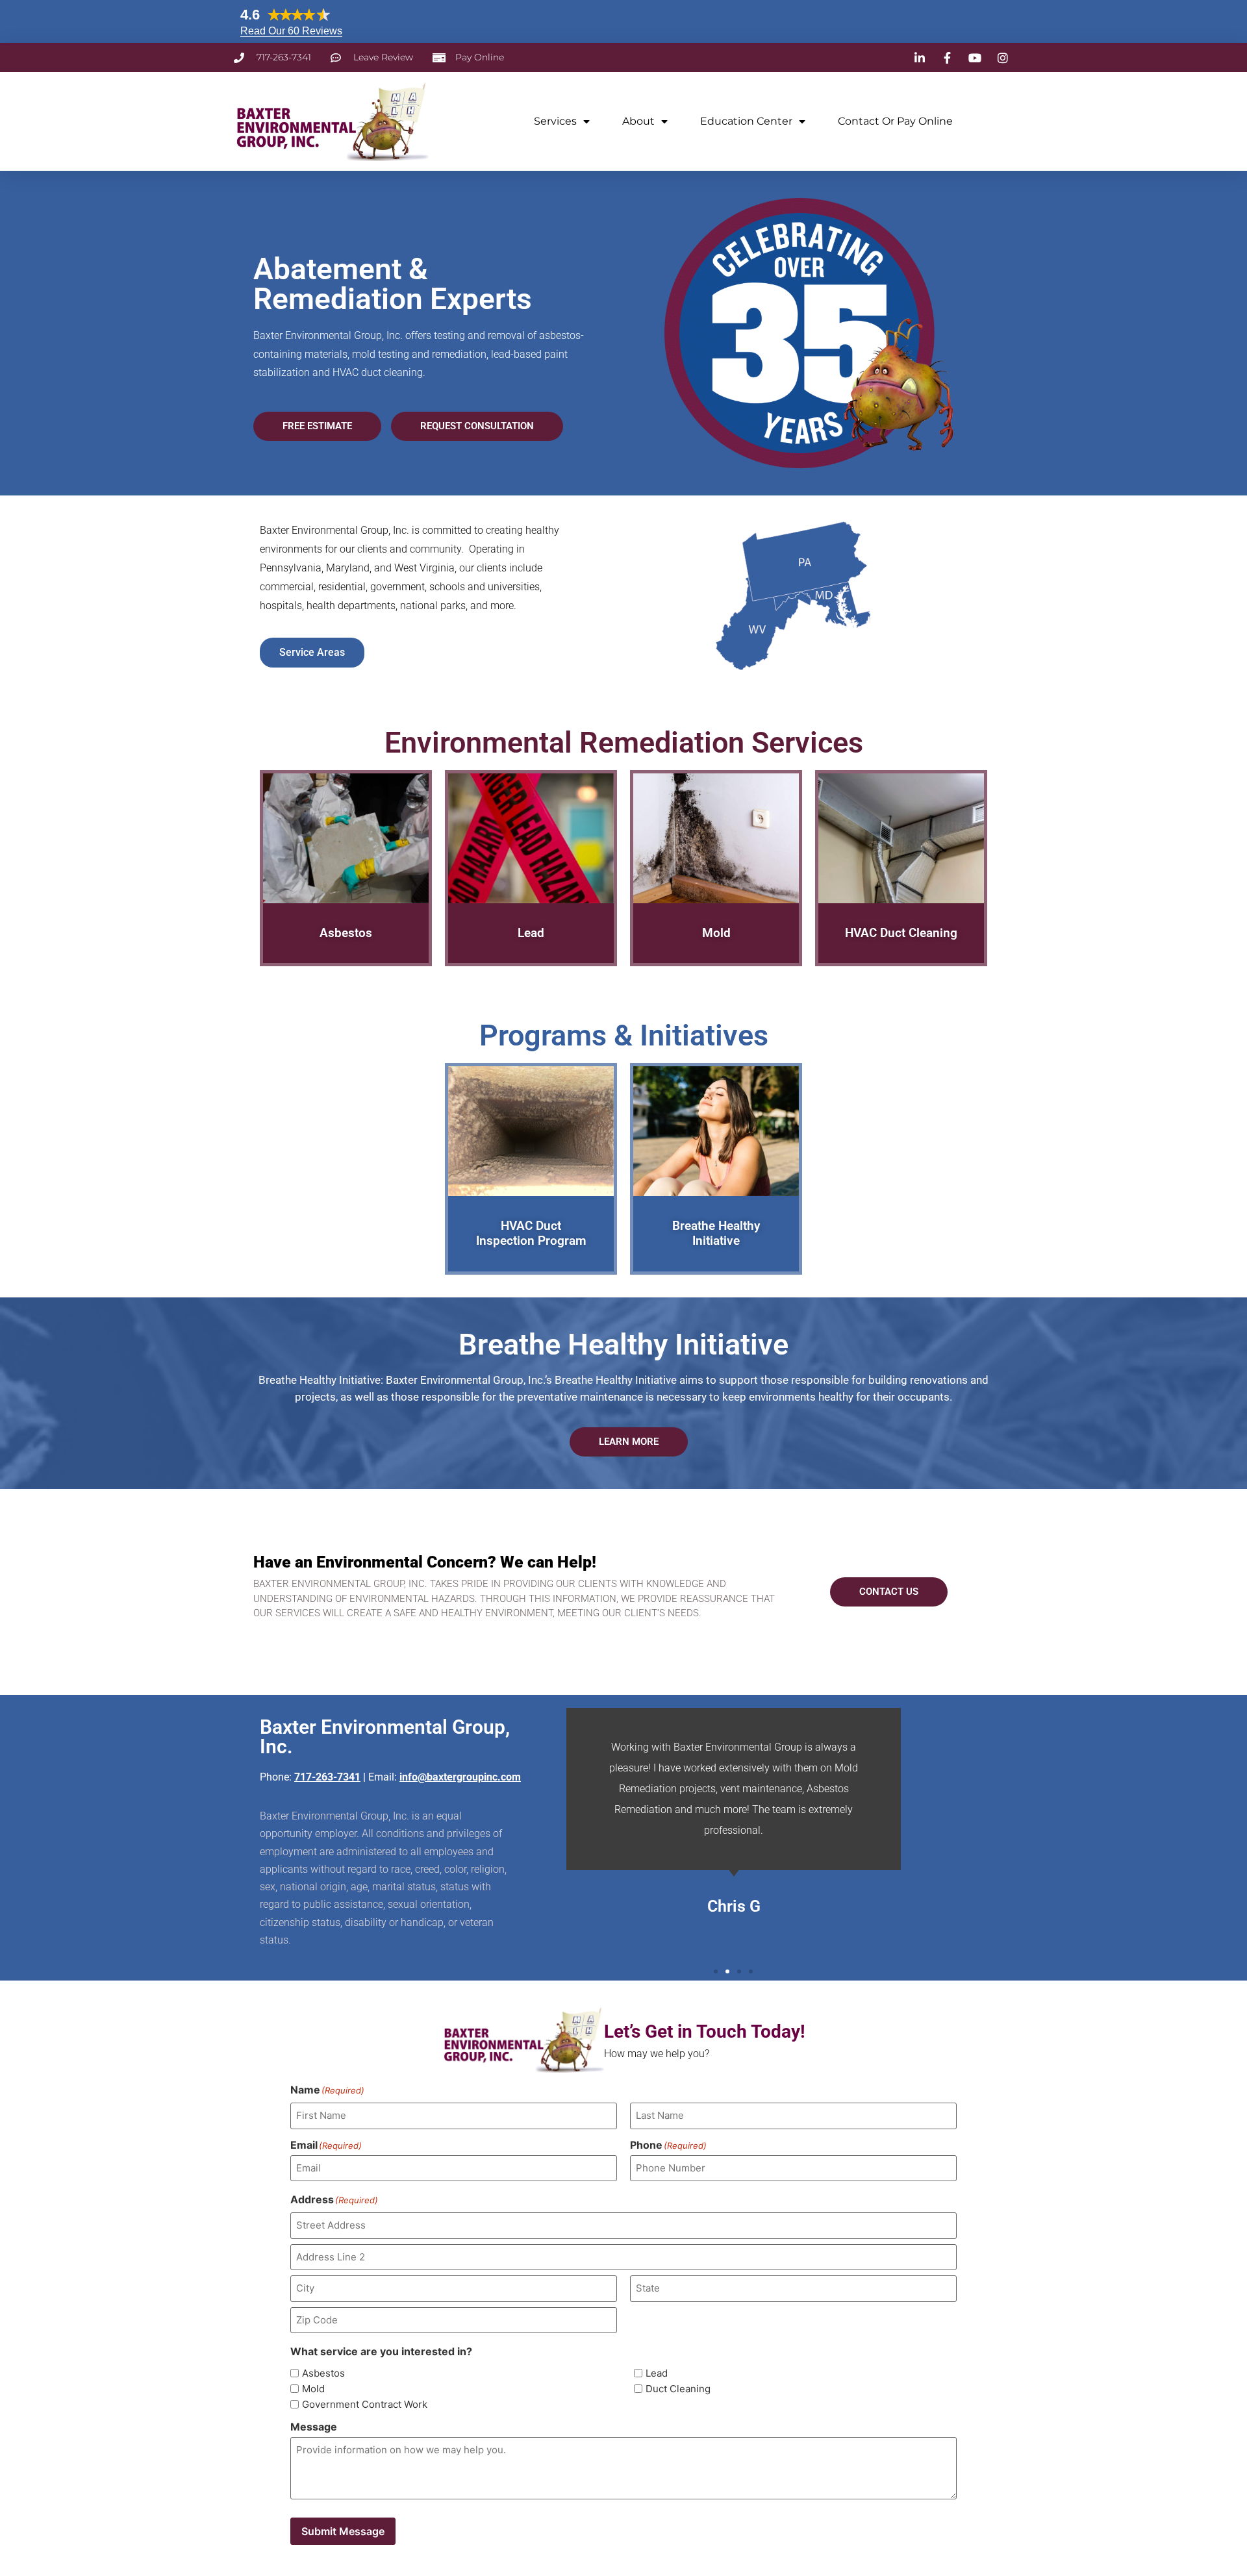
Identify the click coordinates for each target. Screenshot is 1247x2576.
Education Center (746, 121)
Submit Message (343, 2531)
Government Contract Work (365, 2404)
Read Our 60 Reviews (291, 31)
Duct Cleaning (678, 2389)
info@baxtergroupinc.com (460, 1777)
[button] (716, 1971)
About (638, 121)
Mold (313, 2389)
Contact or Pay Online (895, 121)
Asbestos (323, 2373)
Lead (657, 2373)
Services (555, 121)
